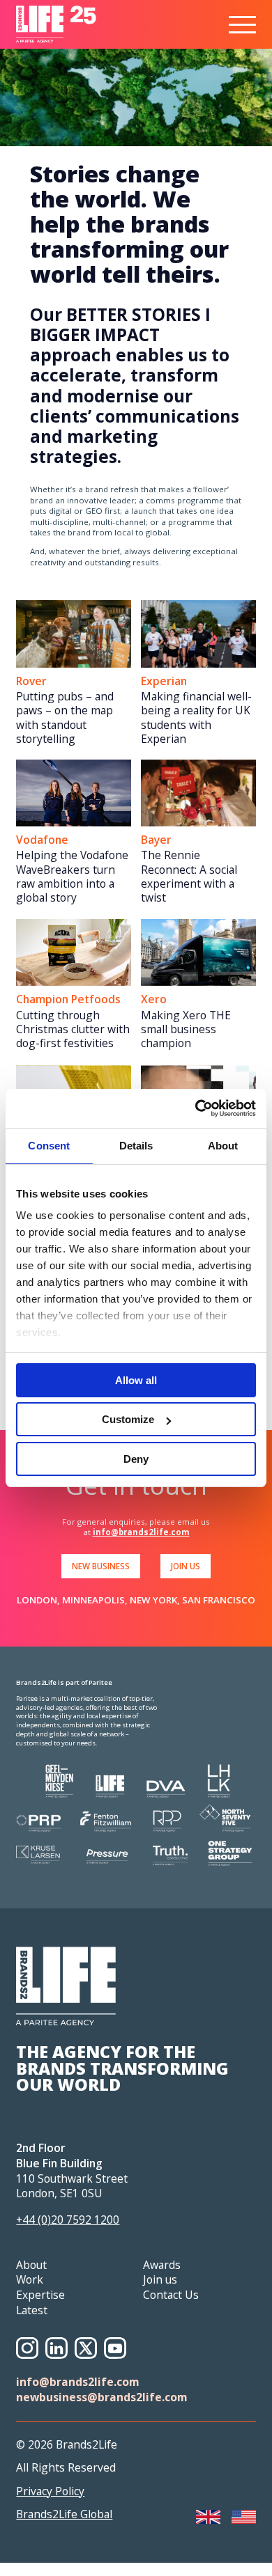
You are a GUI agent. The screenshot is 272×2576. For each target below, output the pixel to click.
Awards (162, 2265)
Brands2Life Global (64, 2514)
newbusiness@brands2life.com (102, 2397)
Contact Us (171, 2295)
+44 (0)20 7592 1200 (68, 2220)
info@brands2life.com (141, 1532)
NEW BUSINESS (101, 1566)
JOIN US (186, 1566)
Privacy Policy (50, 2491)
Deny (136, 1459)
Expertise (40, 2295)
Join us (160, 2279)
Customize (128, 1419)
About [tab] (223, 1146)
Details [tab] (136, 1146)
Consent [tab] (49, 1146)
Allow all (136, 1380)
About (31, 2265)
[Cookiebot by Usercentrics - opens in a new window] (196, 1108)
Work (30, 2279)
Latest (32, 2310)
